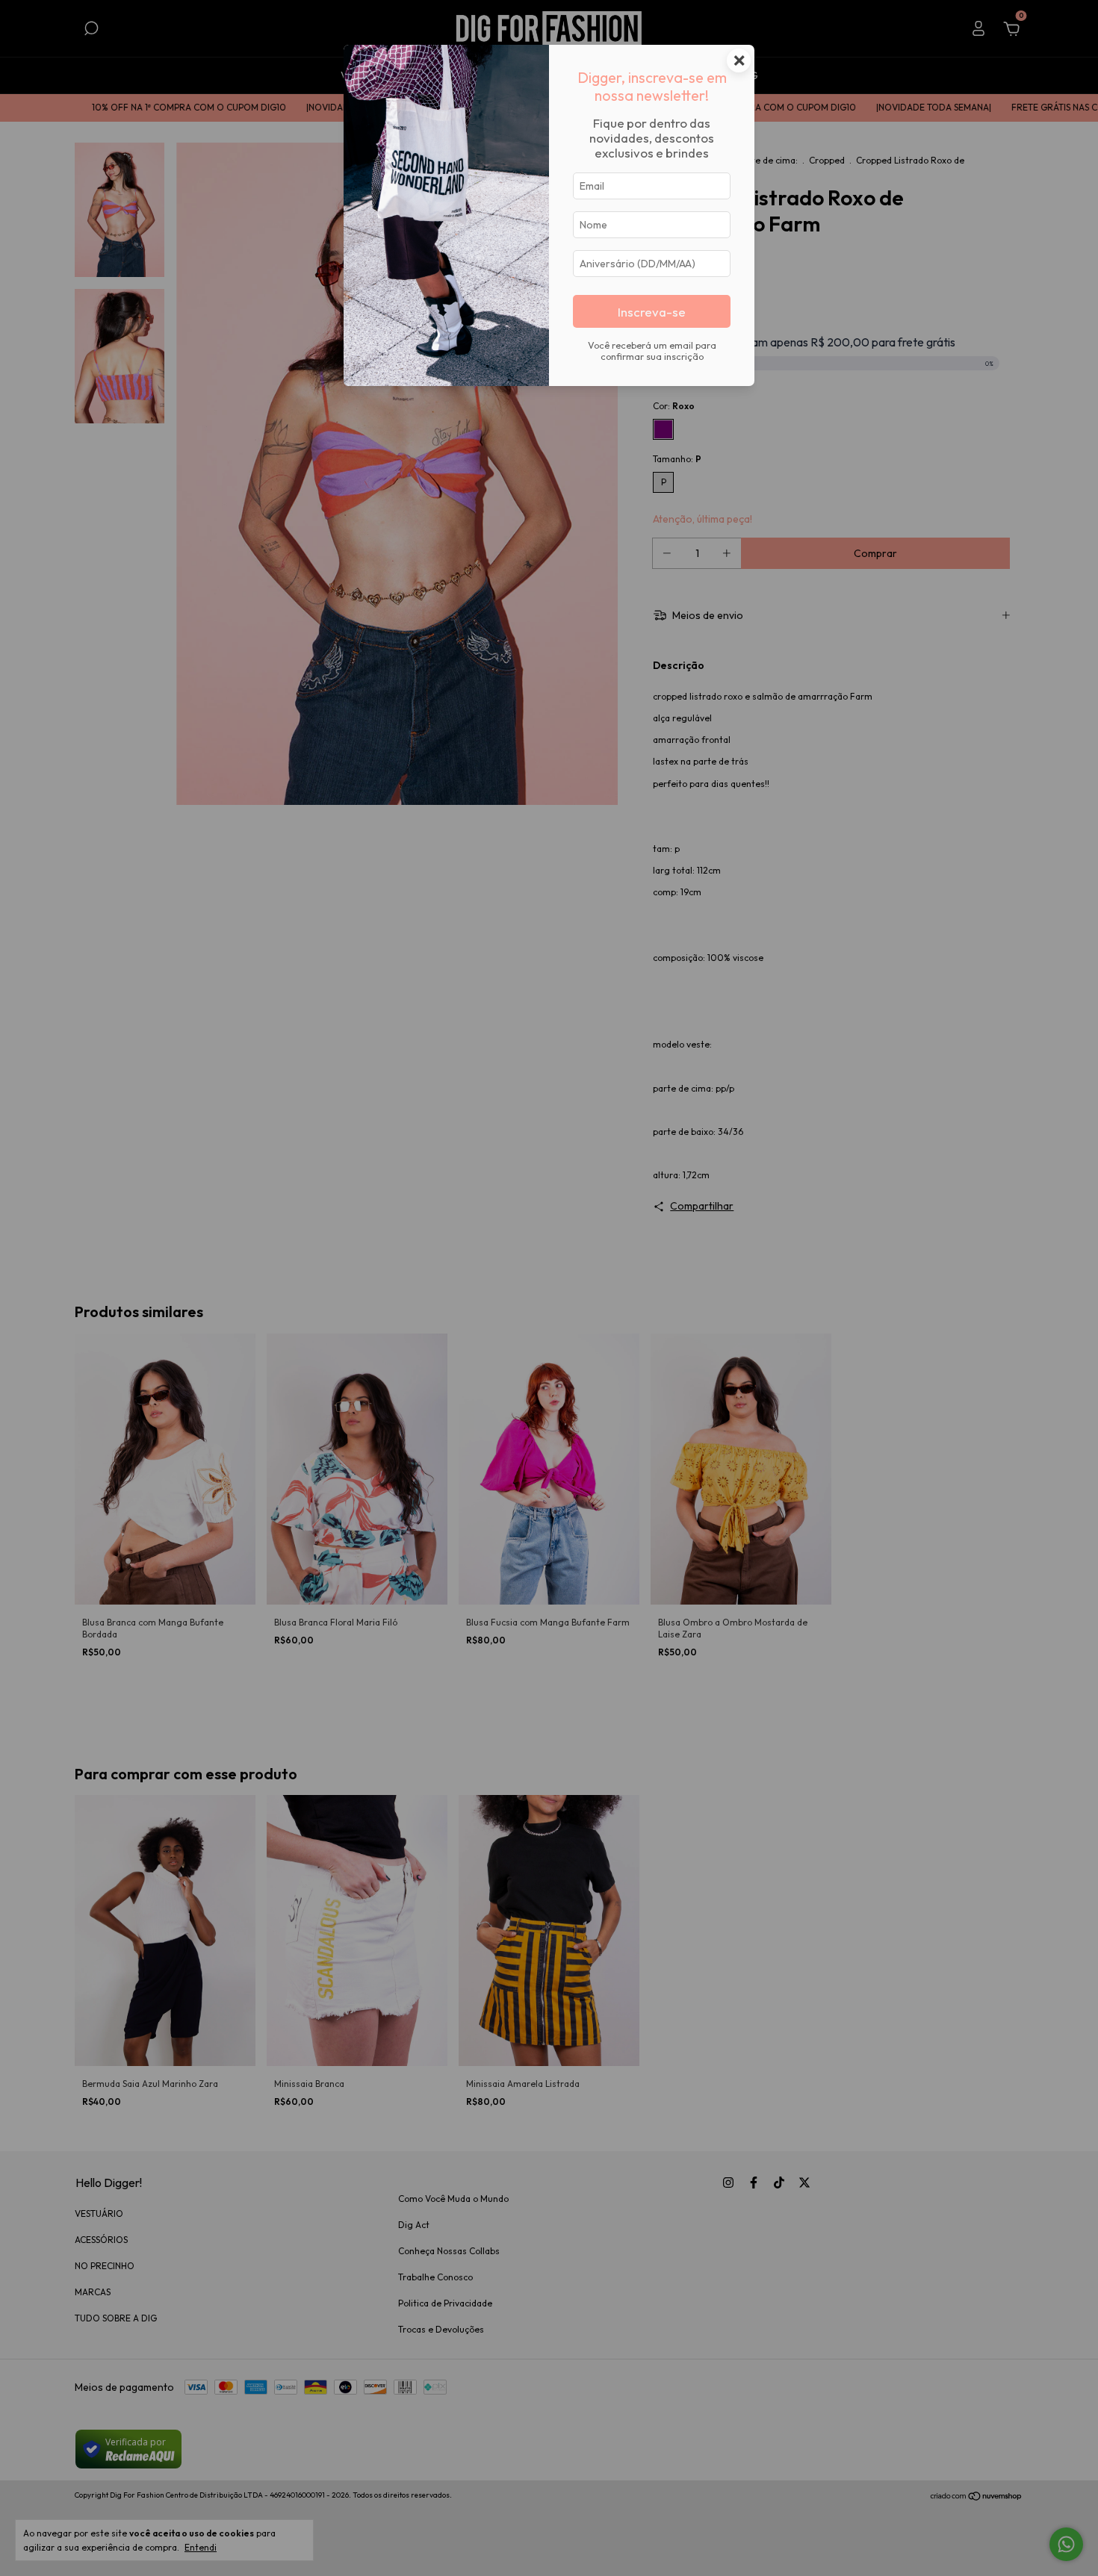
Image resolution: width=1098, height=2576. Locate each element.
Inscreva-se (652, 312)
